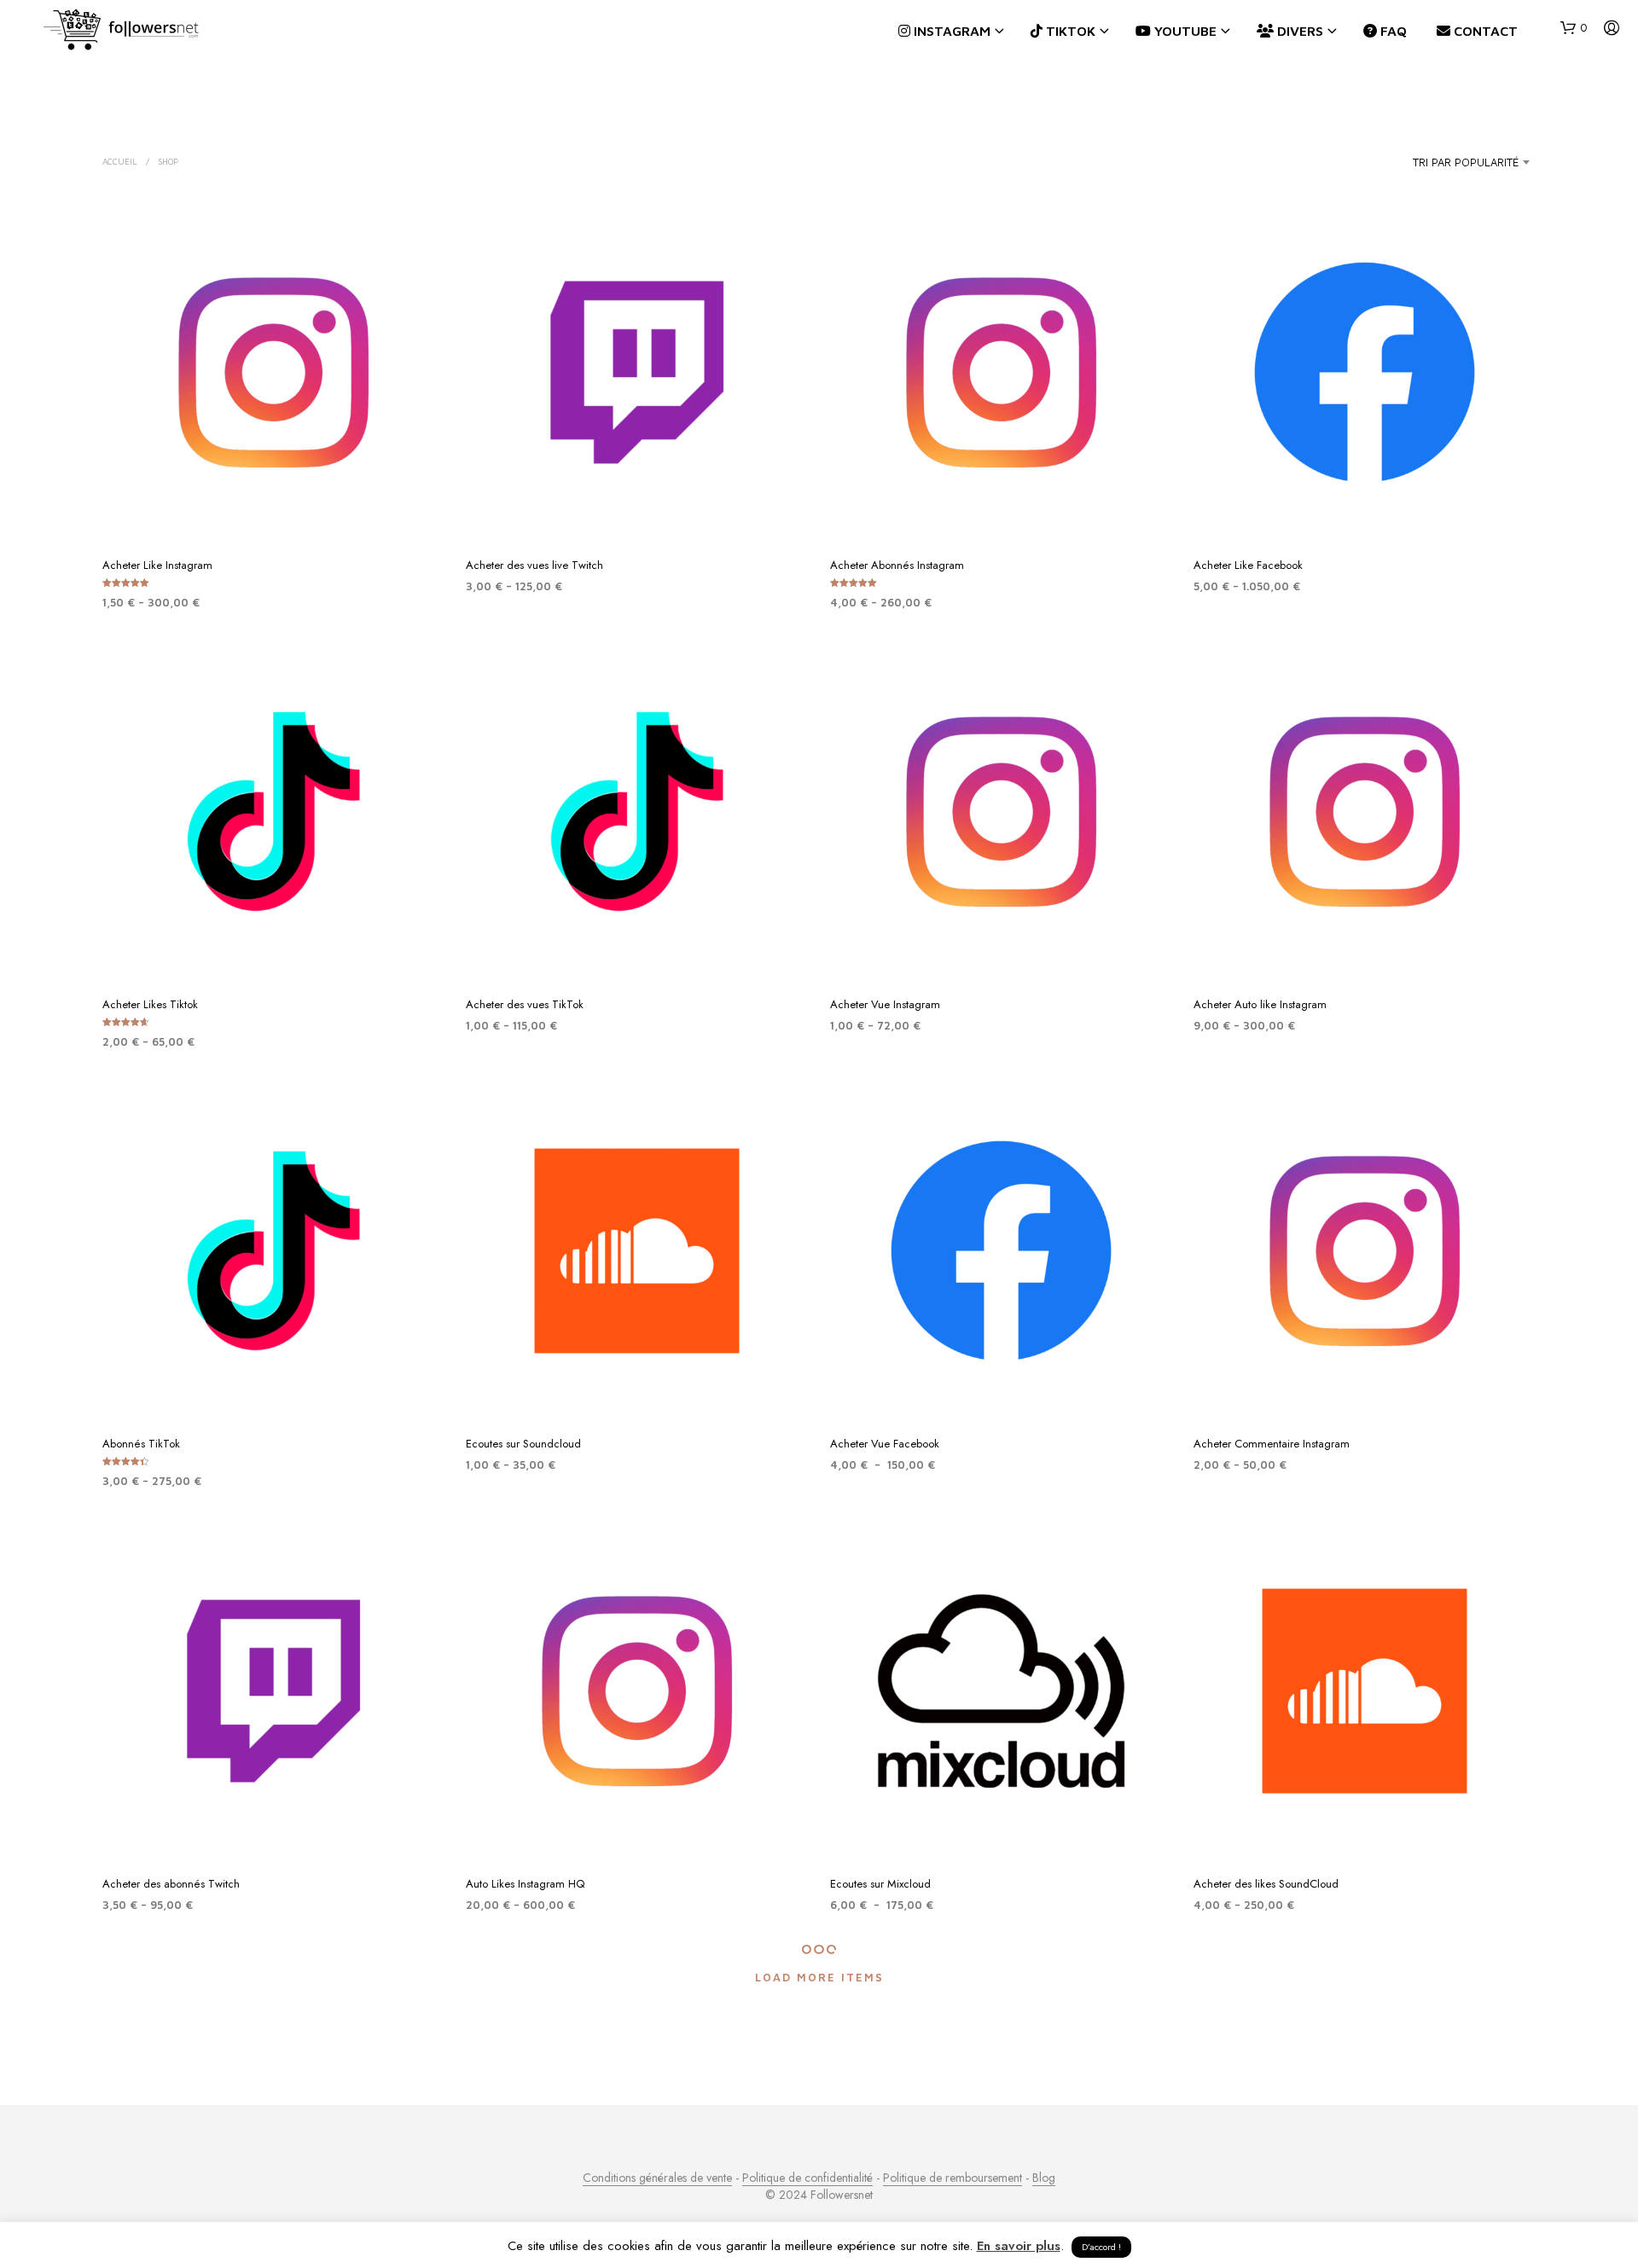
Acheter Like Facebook (1248, 565)
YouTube (1184, 31)
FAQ (1392, 31)
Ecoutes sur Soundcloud (523, 1444)
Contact (1484, 31)
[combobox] (1433, 162)
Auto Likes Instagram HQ (525, 1884)
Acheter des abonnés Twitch (171, 1884)
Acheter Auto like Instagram (1260, 1004)
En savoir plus (1019, 2246)
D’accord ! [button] (1101, 2247)
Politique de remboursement (953, 2178)
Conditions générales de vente (657, 2178)
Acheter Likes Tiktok (150, 1004)
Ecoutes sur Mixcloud (880, 1884)
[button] (1574, 28)
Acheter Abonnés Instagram (897, 565)
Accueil (120, 161)
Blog (1044, 2178)
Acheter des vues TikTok (525, 1004)
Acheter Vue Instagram (885, 1004)
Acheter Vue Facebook (885, 1444)
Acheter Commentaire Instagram (1272, 1444)
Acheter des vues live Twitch (534, 565)
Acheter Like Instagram (157, 565)
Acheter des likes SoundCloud (1266, 1884)
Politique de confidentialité (807, 2178)
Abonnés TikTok (141, 1444)
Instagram (950, 31)
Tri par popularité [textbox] (1466, 162)
